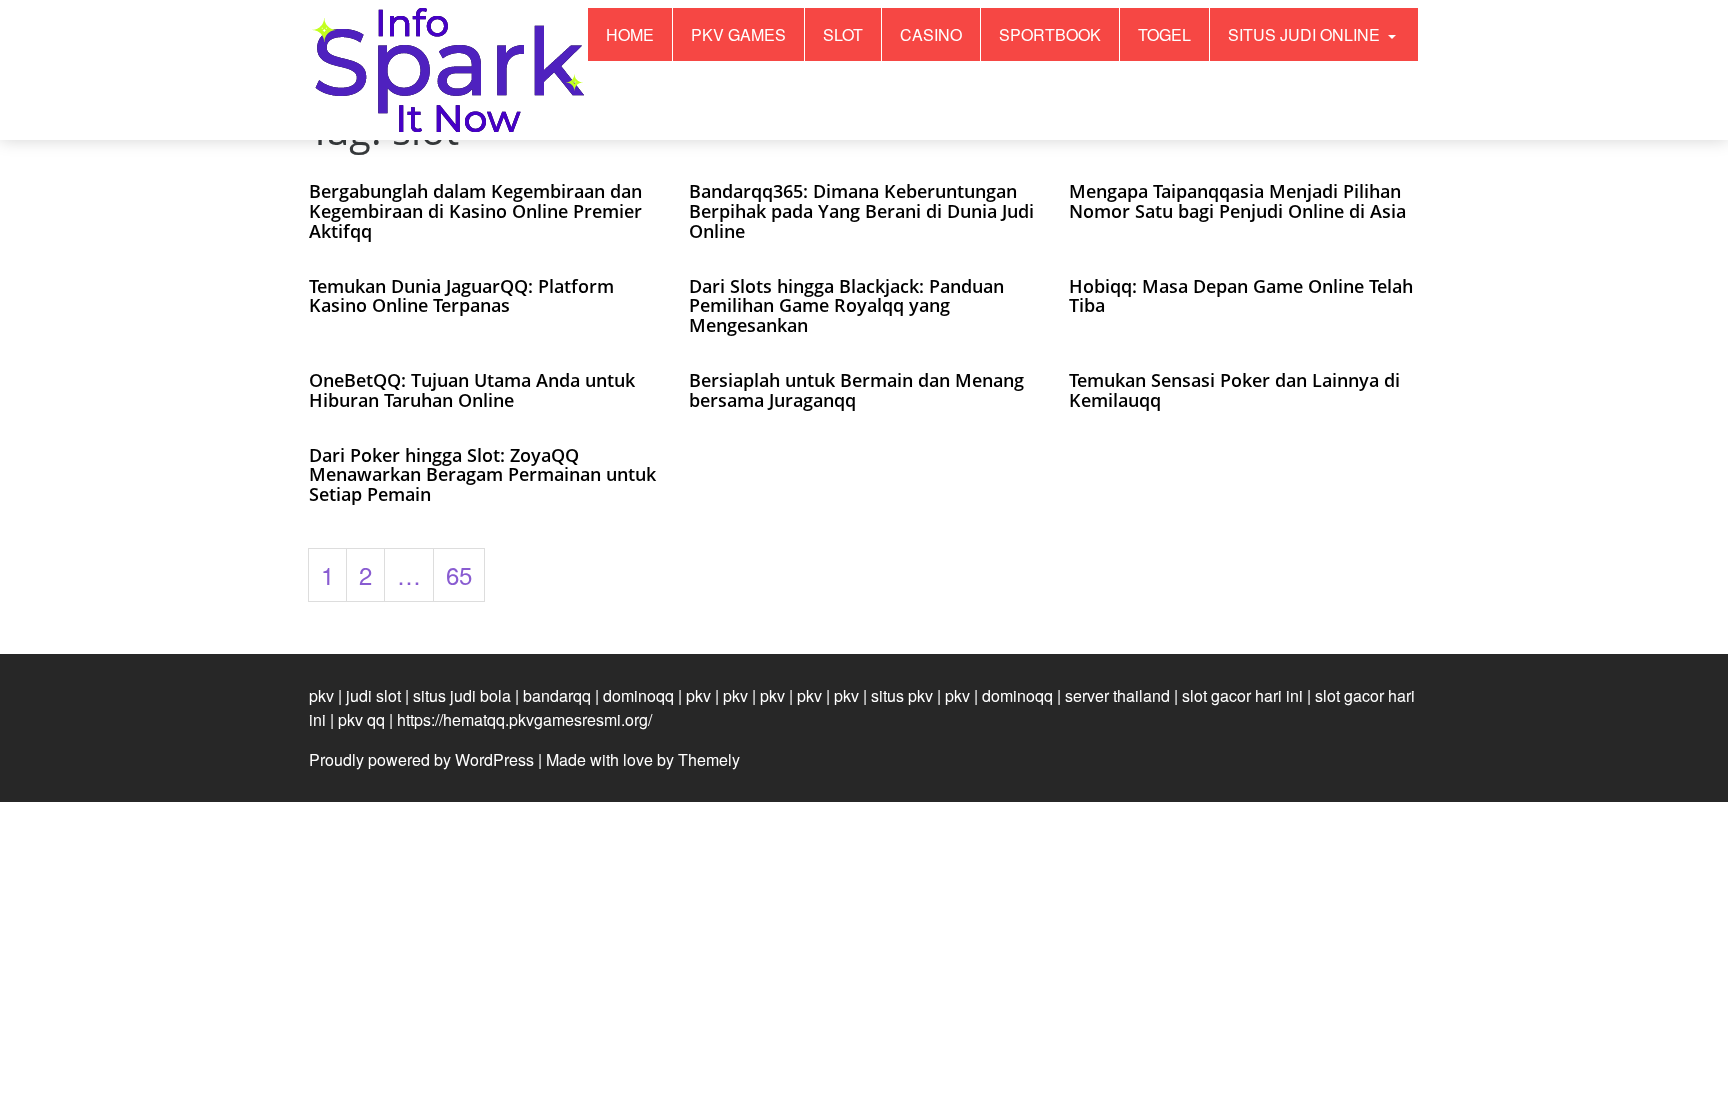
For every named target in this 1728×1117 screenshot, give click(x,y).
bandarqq (557, 695)
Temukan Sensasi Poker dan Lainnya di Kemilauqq (1234, 390)
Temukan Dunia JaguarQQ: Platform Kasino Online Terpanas (461, 296)
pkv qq (361, 719)
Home (630, 34)
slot (843, 34)
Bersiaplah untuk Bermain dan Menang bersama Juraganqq (856, 390)
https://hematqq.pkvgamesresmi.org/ (524, 719)
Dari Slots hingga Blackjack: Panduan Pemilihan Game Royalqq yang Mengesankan (846, 306)
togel (1164, 34)
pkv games (738, 34)
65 (459, 574)
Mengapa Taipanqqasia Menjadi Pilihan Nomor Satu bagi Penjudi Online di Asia (1237, 201)
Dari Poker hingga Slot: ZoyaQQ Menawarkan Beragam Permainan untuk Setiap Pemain (482, 475)
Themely (709, 759)
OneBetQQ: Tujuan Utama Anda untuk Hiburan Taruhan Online (472, 390)
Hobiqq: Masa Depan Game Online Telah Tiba (1241, 296)
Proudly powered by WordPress (421, 759)
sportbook (1050, 34)
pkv (321, 695)
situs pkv (902, 695)
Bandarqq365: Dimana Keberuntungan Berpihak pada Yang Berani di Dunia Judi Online (861, 211)
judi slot (373, 695)
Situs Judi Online (1306, 34)
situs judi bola (462, 695)
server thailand (1117, 695)
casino (931, 34)
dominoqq (638, 695)
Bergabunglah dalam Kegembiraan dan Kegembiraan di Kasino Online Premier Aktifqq (475, 211)
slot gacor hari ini (1242, 695)
